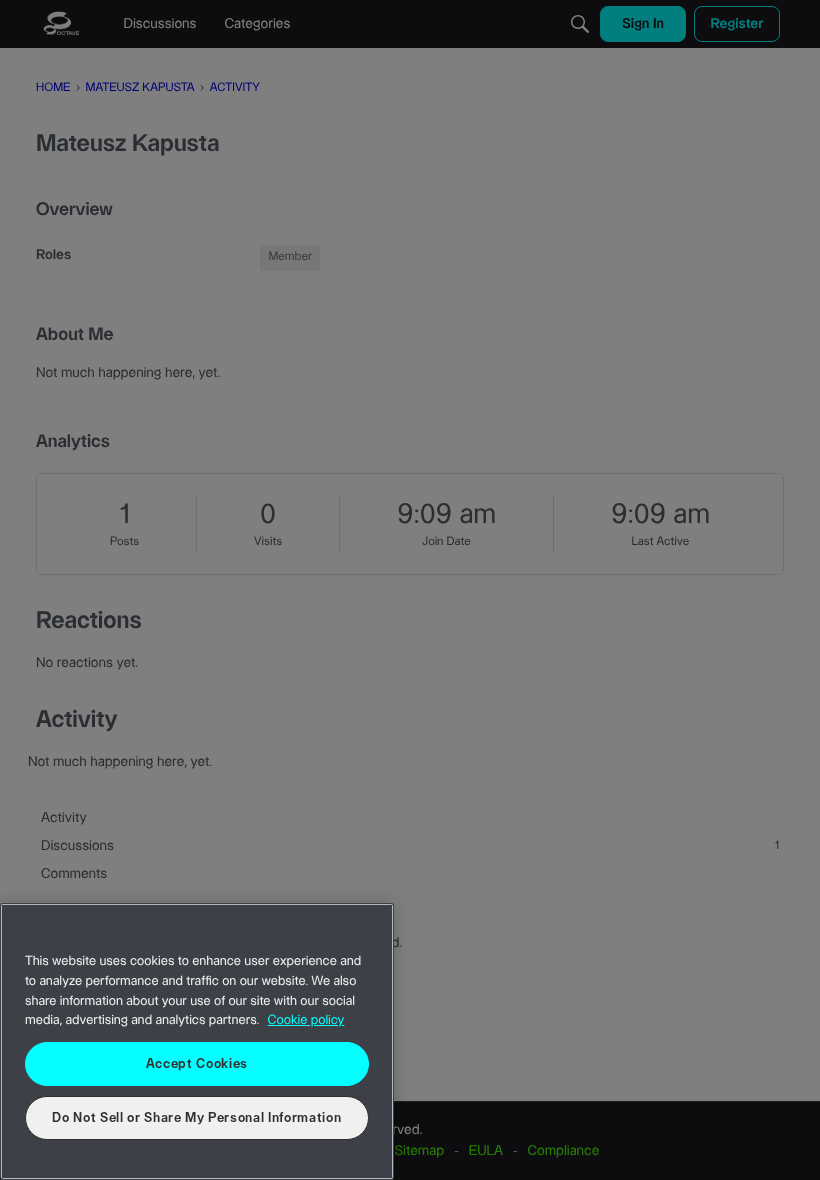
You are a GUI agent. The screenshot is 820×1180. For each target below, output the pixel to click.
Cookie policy (306, 1021)
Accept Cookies (197, 1064)
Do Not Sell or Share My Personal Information (196, 1118)
